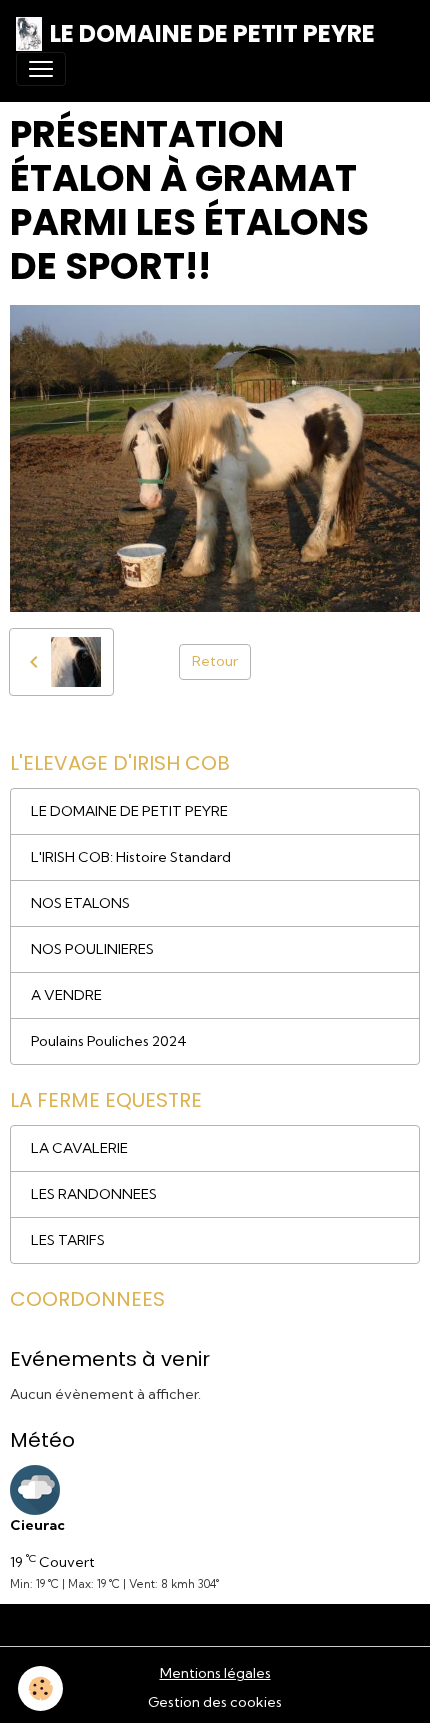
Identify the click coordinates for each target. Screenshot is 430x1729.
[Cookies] (40, 1688)
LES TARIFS (68, 1240)
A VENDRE (66, 995)
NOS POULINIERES (92, 949)
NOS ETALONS (80, 903)
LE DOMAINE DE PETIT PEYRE (129, 811)
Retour (215, 661)
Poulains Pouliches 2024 (109, 1041)
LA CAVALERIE (79, 1148)
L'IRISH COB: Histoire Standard (131, 857)
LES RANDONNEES (94, 1194)
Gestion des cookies (215, 1702)
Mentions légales (215, 1673)
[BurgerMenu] (41, 69)
